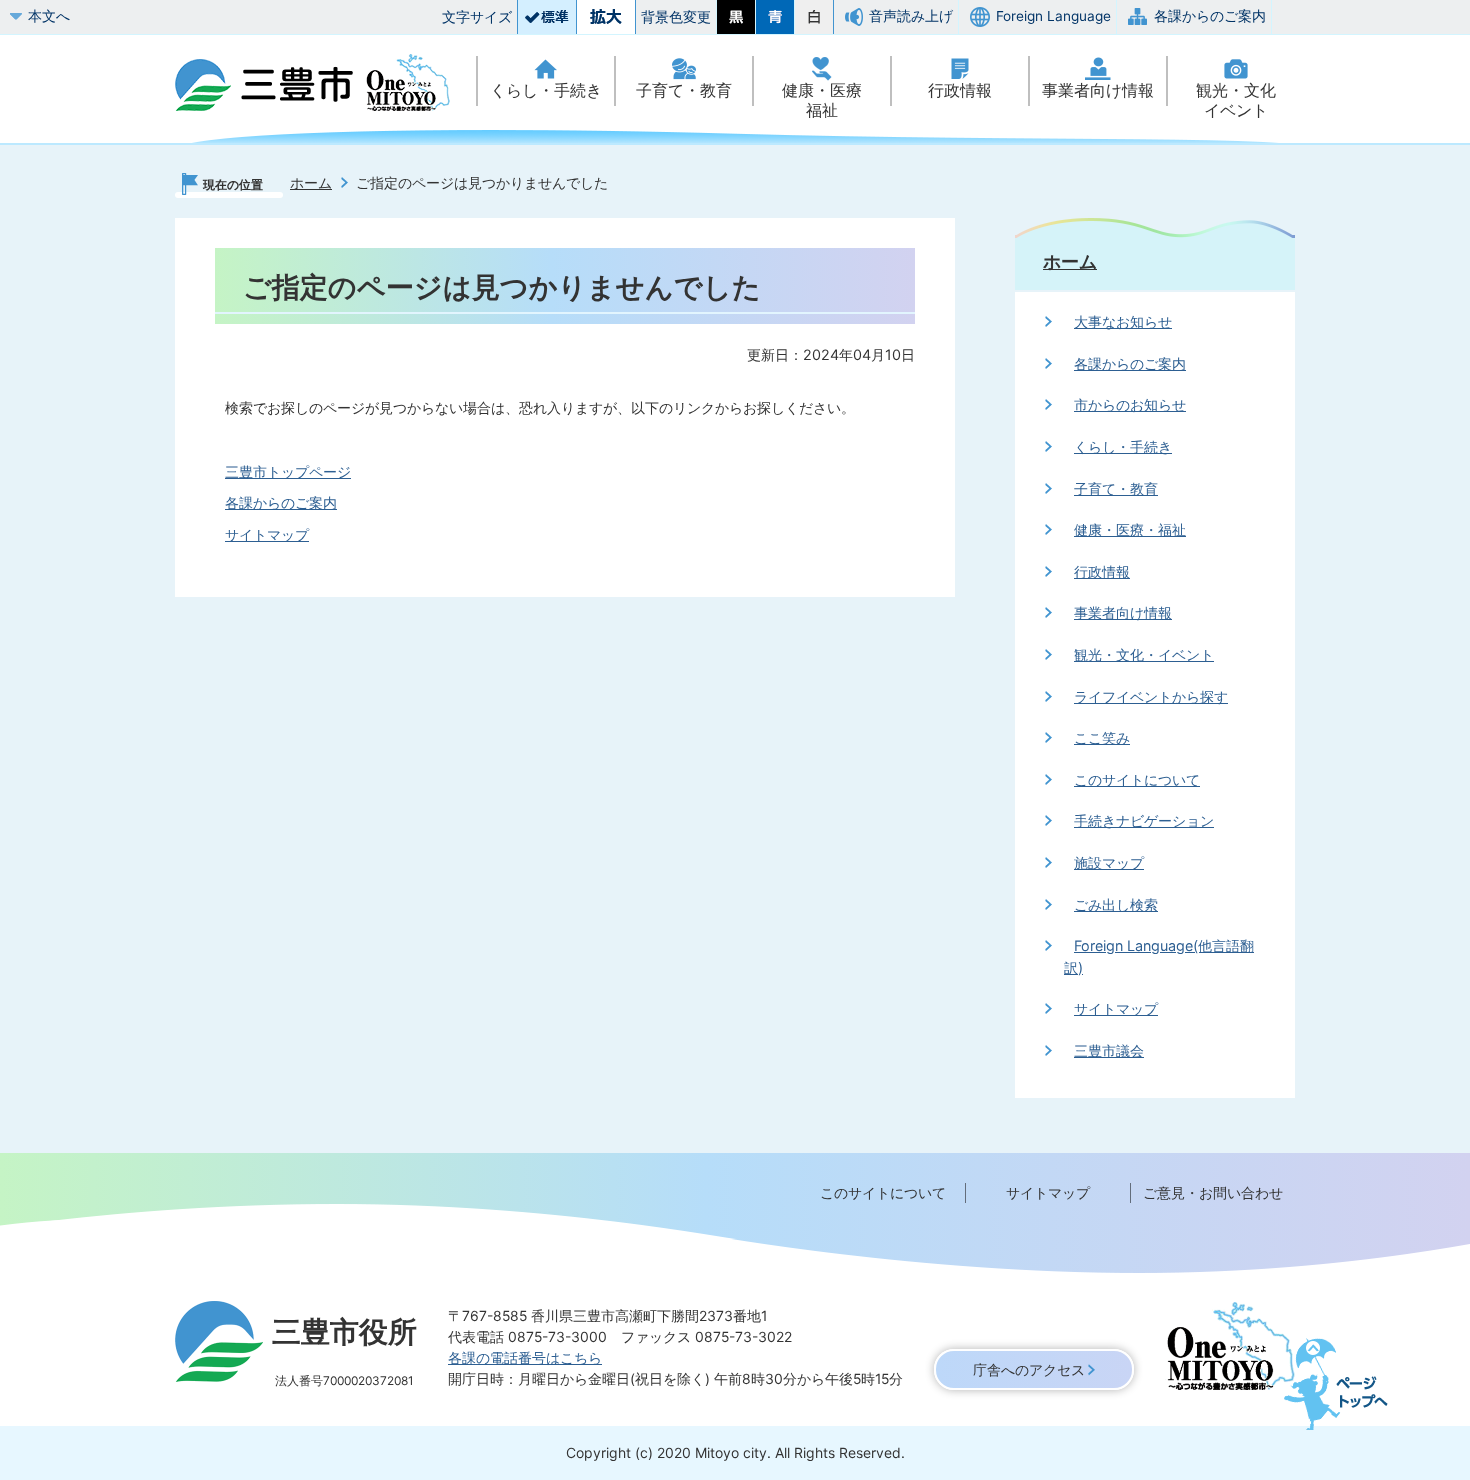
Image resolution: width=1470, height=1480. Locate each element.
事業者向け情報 (1098, 90)
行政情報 (960, 90)
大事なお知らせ (1123, 321)
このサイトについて (1137, 779)
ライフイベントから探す (1151, 696)
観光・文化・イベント (1144, 654)
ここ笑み (1102, 737)
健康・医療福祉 (822, 100)
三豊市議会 (1109, 1050)
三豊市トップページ (288, 471)
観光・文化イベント (1236, 100)
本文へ (49, 16)
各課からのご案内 (1210, 16)
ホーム (311, 182)
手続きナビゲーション (1144, 820)
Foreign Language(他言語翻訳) (1159, 956)
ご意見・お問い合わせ (1213, 1192)
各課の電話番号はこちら (525, 1357)
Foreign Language (1053, 16)
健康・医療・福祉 (1130, 529)
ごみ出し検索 (1116, 904)
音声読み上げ (911, 16)
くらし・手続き (546, 90)
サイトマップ (267, 534)
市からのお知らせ (1130, 404)
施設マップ (1109, 862)
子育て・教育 (684, 90)
